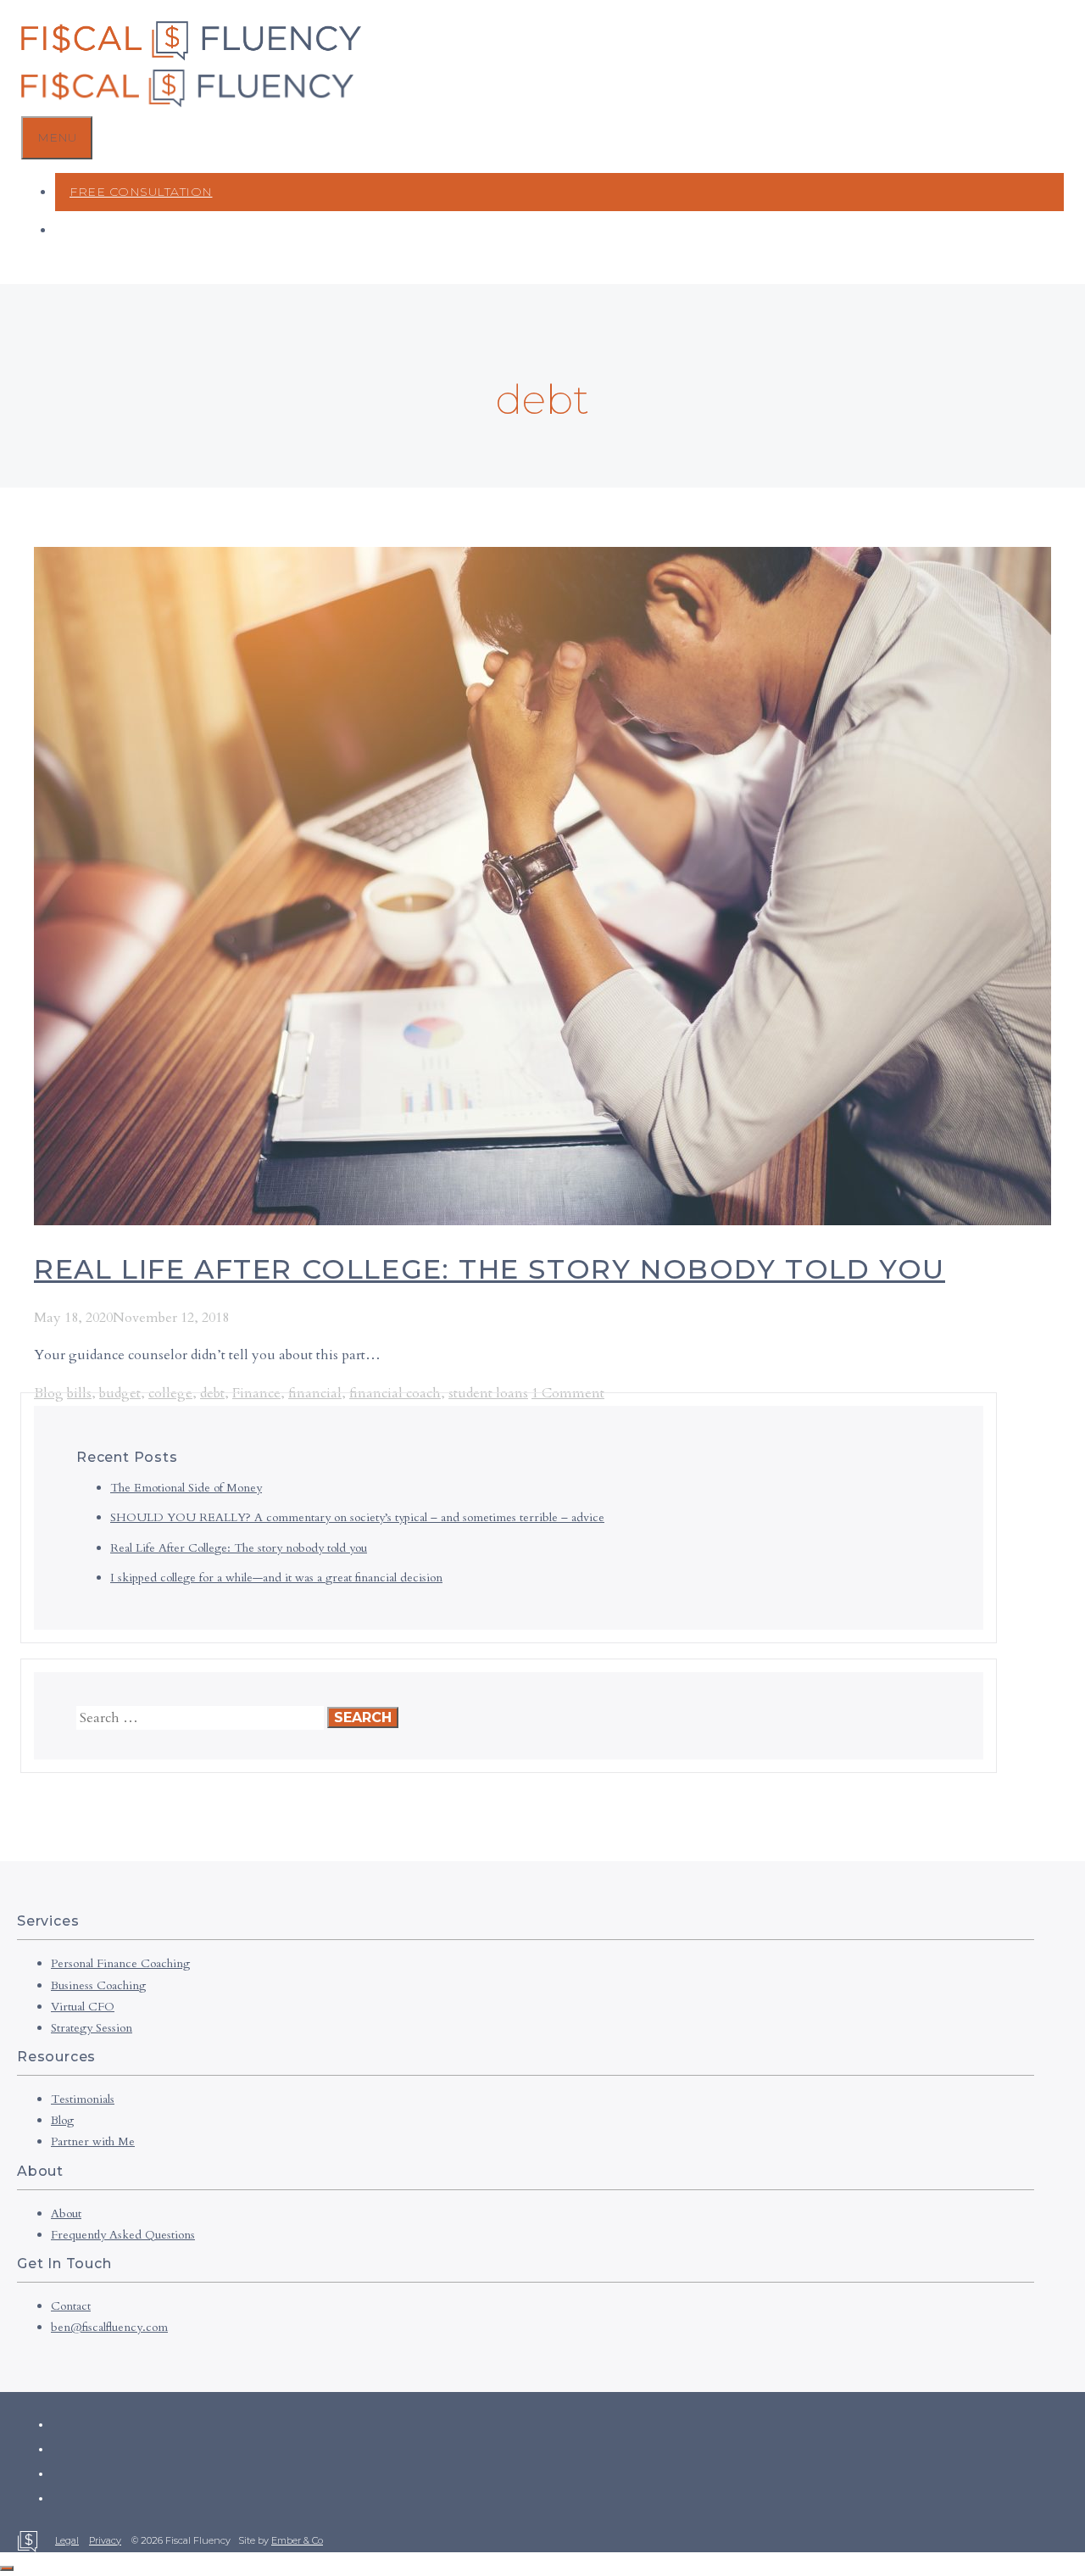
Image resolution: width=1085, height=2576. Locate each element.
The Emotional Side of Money (186, 1488)
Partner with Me (93, 2141)
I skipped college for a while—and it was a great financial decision (276, 1578)
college (170, 1393)
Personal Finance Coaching (120, 1963)
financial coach (395, 1393)
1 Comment (568, 1393)
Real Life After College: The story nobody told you (490, 1269)
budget (120, 1393)
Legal (67, 2540)
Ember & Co (297, 2540)
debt (212, 1393)
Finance (256, 1393)
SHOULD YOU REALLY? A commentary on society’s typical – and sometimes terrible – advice (357, 1517)
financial (315, 1393)
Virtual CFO (83, 2007)
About (66, 2214)
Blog (49, 1393)
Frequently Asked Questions (123, 2235)
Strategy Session (92, 2028)
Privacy (105, 2540)
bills (79, 1393)
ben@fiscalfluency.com (109, 2327)
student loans (488, 1393)
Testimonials (83, 2099)
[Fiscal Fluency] (187, 103)
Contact (71, 2306)
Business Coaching (98, 1985)
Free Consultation (141, 192)
